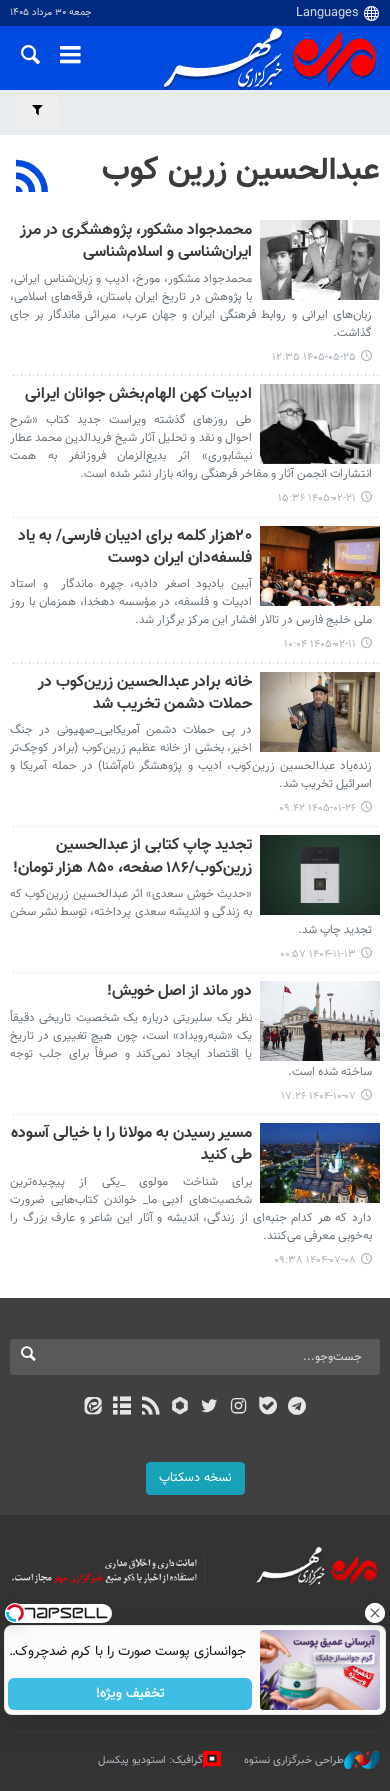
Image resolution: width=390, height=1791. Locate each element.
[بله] (267, 1408)
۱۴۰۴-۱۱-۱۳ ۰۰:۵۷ (318, 954)
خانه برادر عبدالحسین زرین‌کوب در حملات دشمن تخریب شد (145, 694)
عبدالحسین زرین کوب (241, 171)
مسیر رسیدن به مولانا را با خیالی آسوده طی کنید (131, 1145)
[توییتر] (209, 1408)
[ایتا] (92, 1408)
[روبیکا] (180, 1408)
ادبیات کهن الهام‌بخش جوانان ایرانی (138, 395)
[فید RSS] (151, 1408)
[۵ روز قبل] (320, 260)
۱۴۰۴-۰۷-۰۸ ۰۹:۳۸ (315, 1260)
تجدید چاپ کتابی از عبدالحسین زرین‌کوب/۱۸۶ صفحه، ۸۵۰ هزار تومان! (132, 857)
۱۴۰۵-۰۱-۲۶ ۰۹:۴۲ (317, 808)
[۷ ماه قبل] (320, 1021)
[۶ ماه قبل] (320, 875)
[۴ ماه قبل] (320, 712)
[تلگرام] (297, 1408)
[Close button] (375, 1613)
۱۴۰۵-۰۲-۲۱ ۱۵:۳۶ (317, 498)
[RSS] (32, 179)
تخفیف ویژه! (130, 1694)
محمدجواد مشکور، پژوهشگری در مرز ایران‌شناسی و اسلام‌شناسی (136, 242)
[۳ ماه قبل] (320, 424)
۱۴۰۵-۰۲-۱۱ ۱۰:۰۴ (320, 644)
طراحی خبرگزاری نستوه (294, 1760)
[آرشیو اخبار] (121, 1408)
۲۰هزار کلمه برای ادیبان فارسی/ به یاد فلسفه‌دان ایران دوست (135, 548)
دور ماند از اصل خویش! (179, 992)
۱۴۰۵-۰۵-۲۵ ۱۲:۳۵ (314, 357)
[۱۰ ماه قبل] (320, 1163)
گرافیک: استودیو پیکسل (150, 1760)
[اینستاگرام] (238, 1408)
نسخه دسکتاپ (195, 1478)
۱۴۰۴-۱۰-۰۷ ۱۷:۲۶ (318, 1096)
